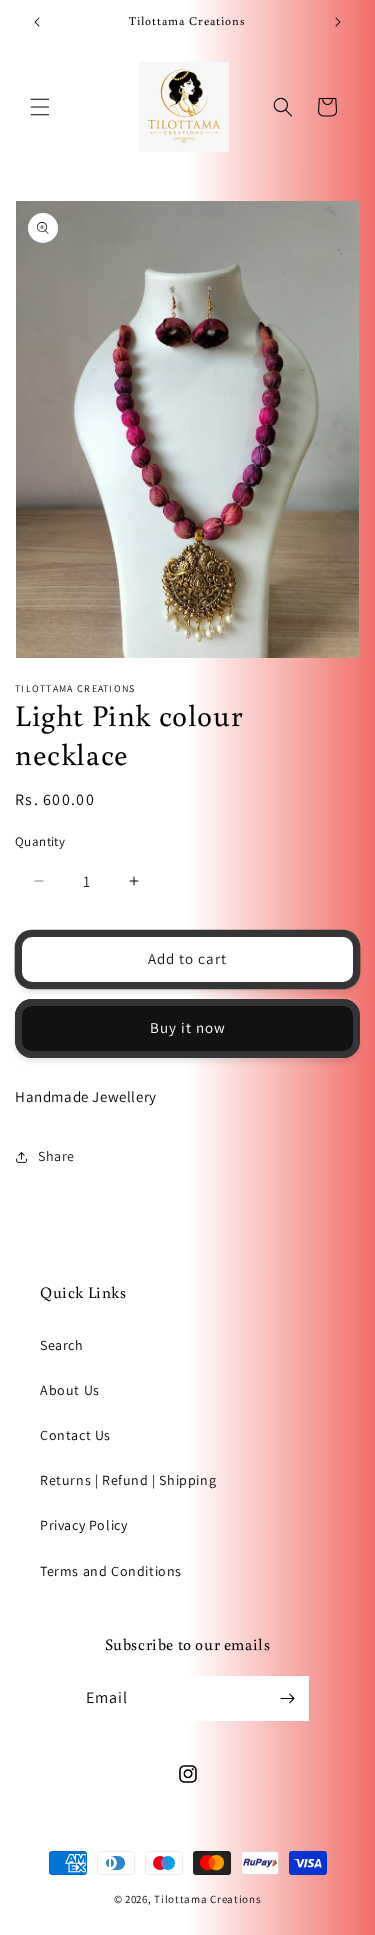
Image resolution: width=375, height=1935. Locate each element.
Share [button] (56, 1156)
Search (62, 1345)
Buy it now (188, 1027)
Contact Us (75, 1435)
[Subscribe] (287, 1698)
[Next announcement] (338, 22)
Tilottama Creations (207, 1899)
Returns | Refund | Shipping (128, 1480)
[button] (40, 107)
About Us (70, 1390)
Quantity (40, 841)
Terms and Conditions (111, 1571)
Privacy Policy (83, 1525)
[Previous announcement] (37, 22)
